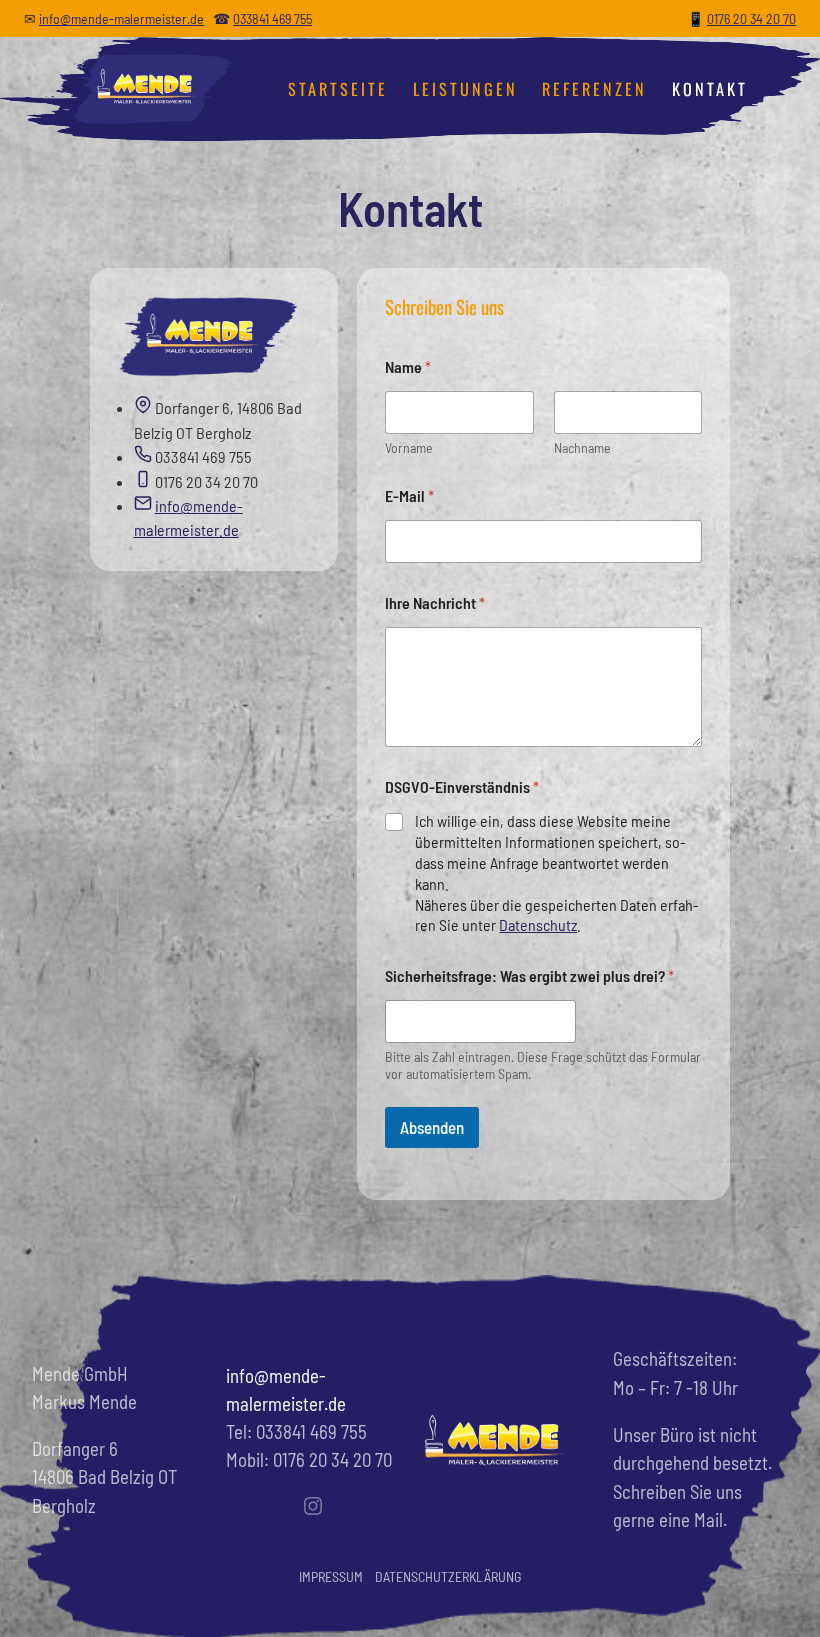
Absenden (432, 1127)
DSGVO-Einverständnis (462, 786)
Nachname (582, 447)
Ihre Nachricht (435, 602)
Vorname (409, 447)
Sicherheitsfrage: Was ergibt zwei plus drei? (529, 975)
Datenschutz (538, 924)
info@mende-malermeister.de (121, 18)
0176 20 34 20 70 (751, 18)
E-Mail (409, 495)
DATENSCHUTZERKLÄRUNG (448, 1576)
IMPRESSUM (331, 1576)
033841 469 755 (272, 18)
